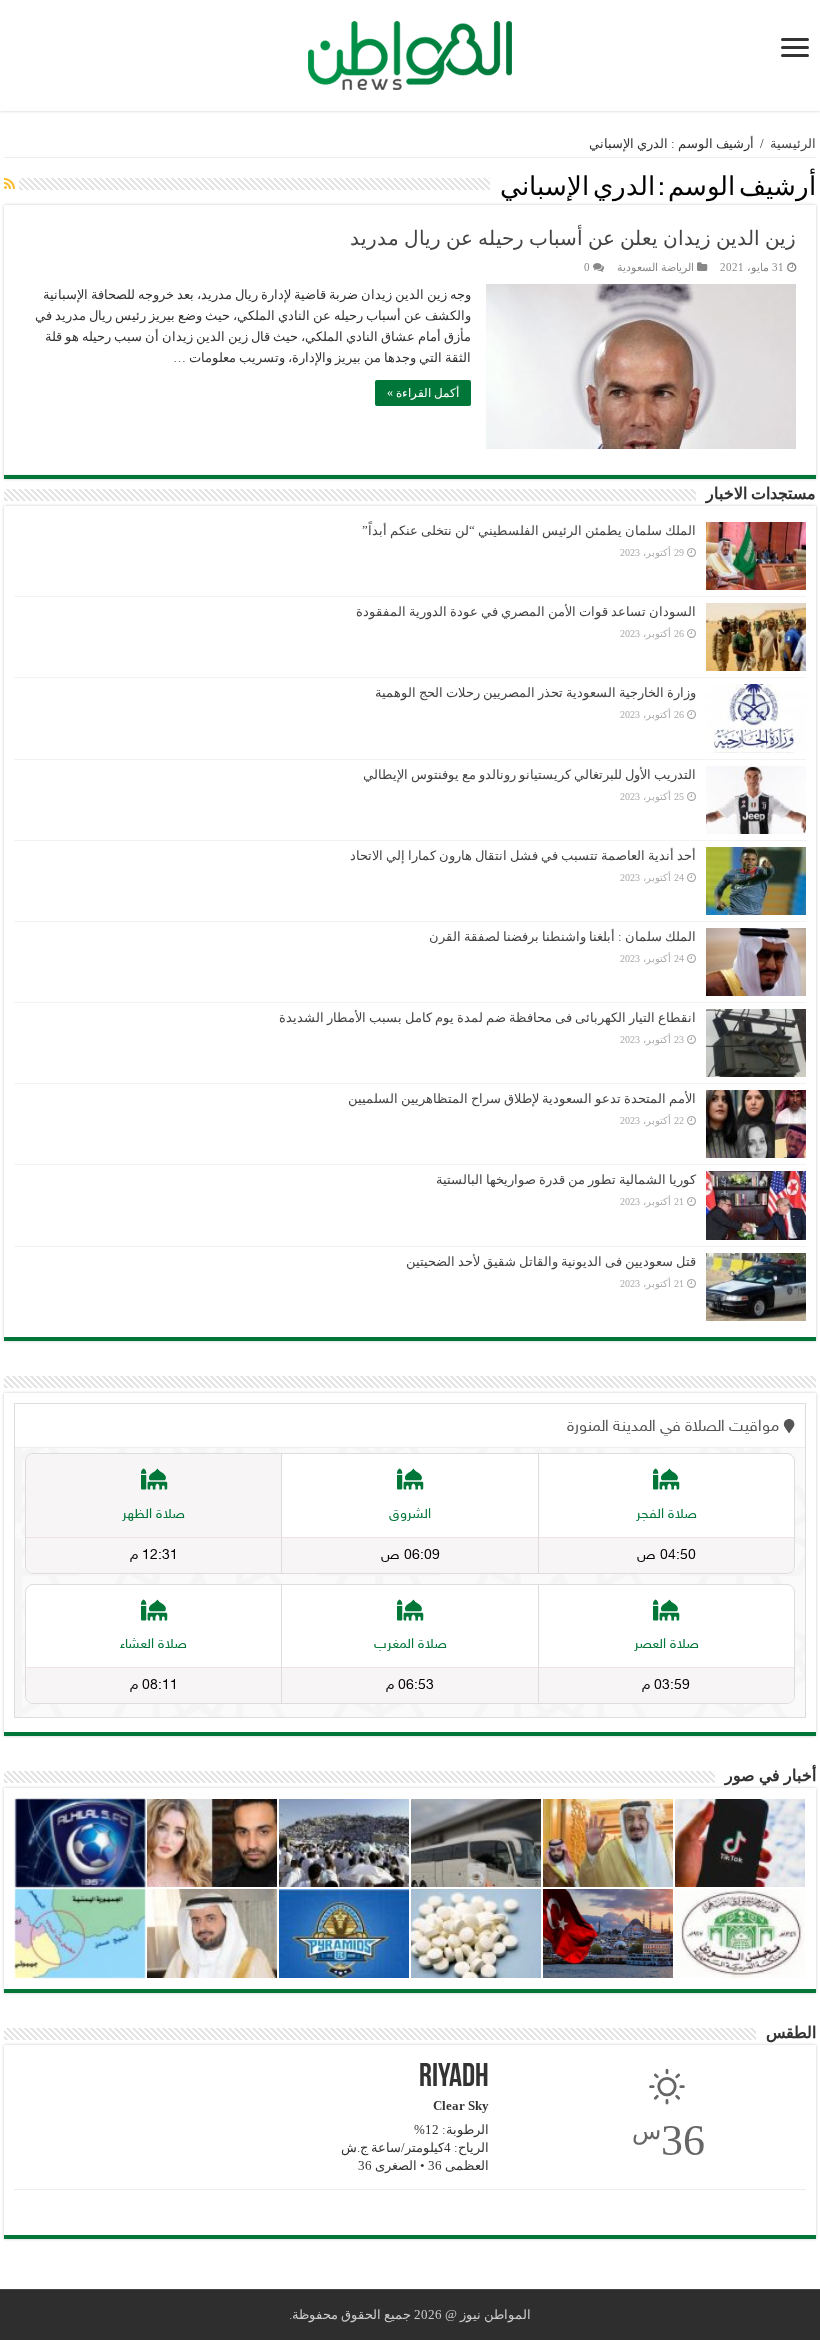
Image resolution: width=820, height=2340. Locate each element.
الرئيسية (793, 143)
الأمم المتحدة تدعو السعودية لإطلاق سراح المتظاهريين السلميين (522, 1098)
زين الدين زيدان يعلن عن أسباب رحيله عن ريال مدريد (573, 238)
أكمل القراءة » (423, 393)
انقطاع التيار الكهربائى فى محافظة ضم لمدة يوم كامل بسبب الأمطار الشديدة (487, 1017)
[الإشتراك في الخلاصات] (9, 185)
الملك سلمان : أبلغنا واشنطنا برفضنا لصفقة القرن (562, 936)
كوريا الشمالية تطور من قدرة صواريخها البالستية (566, 1179)
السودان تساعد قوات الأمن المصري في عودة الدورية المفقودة (526, 611)
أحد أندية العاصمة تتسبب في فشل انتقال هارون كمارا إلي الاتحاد (523, 855)
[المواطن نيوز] (410, 52)
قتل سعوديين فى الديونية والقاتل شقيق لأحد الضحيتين (551, 1261)
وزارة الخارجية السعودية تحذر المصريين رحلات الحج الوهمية (535, 692)
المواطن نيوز (495, 2314)
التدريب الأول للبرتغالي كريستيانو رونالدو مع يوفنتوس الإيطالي (529, 774)
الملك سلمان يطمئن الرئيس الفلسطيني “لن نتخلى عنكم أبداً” (529, 530)
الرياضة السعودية (655, 267)
